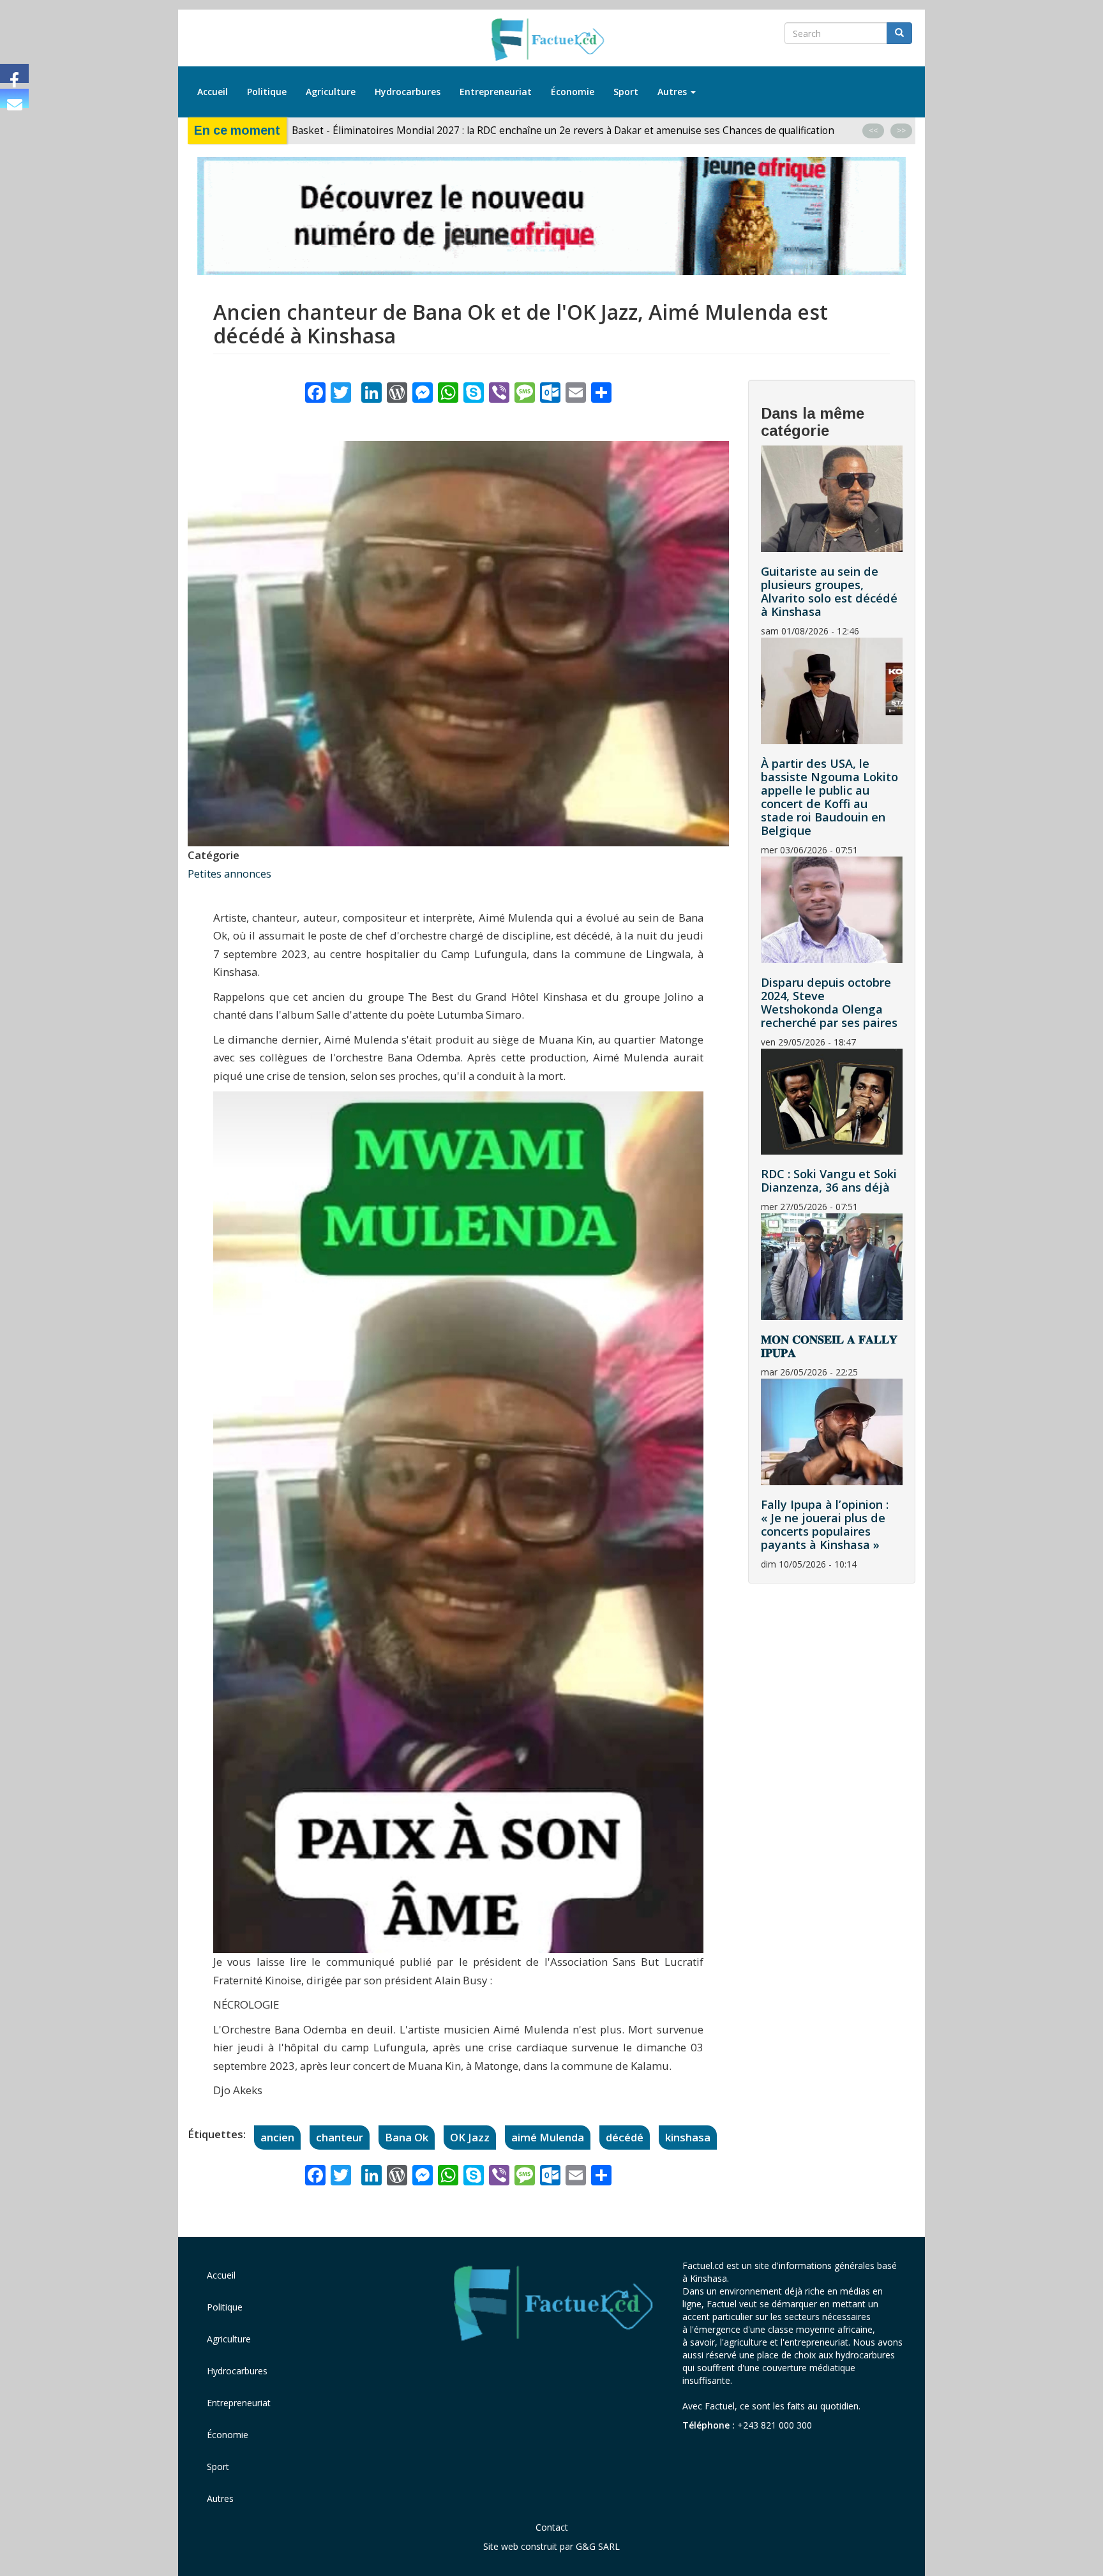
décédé (625, 2137)
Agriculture (331, 92)
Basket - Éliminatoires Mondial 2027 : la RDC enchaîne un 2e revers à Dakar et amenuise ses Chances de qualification (564, 130)
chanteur (340, 2137)
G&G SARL (598, 2546)
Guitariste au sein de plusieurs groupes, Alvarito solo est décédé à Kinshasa (829, 591)
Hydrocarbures (408, 92)
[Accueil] (552, 40)
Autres (673, 92)
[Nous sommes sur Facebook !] (14, 73)
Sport (626, 92)
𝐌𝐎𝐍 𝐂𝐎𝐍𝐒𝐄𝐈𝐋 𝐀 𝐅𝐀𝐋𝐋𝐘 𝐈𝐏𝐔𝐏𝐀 (829, 1346)
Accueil (213, 92)
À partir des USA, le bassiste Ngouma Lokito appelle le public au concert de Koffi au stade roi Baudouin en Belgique (829, 797)
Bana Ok (407, 2137)
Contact (552, 2527)
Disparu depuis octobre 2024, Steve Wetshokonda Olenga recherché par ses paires (829, 1002)
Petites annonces (229, 873)
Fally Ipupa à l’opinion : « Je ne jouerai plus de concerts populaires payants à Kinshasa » (825, 1524)
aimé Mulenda (548, 2137)
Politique (267, 92)
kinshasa (688, 2137)
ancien (277, 2137)
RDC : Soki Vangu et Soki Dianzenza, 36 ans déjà (829, 1180)
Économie (573, 92)
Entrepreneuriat (496, 92)
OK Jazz (470, 2137)
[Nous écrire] (14, 98)
